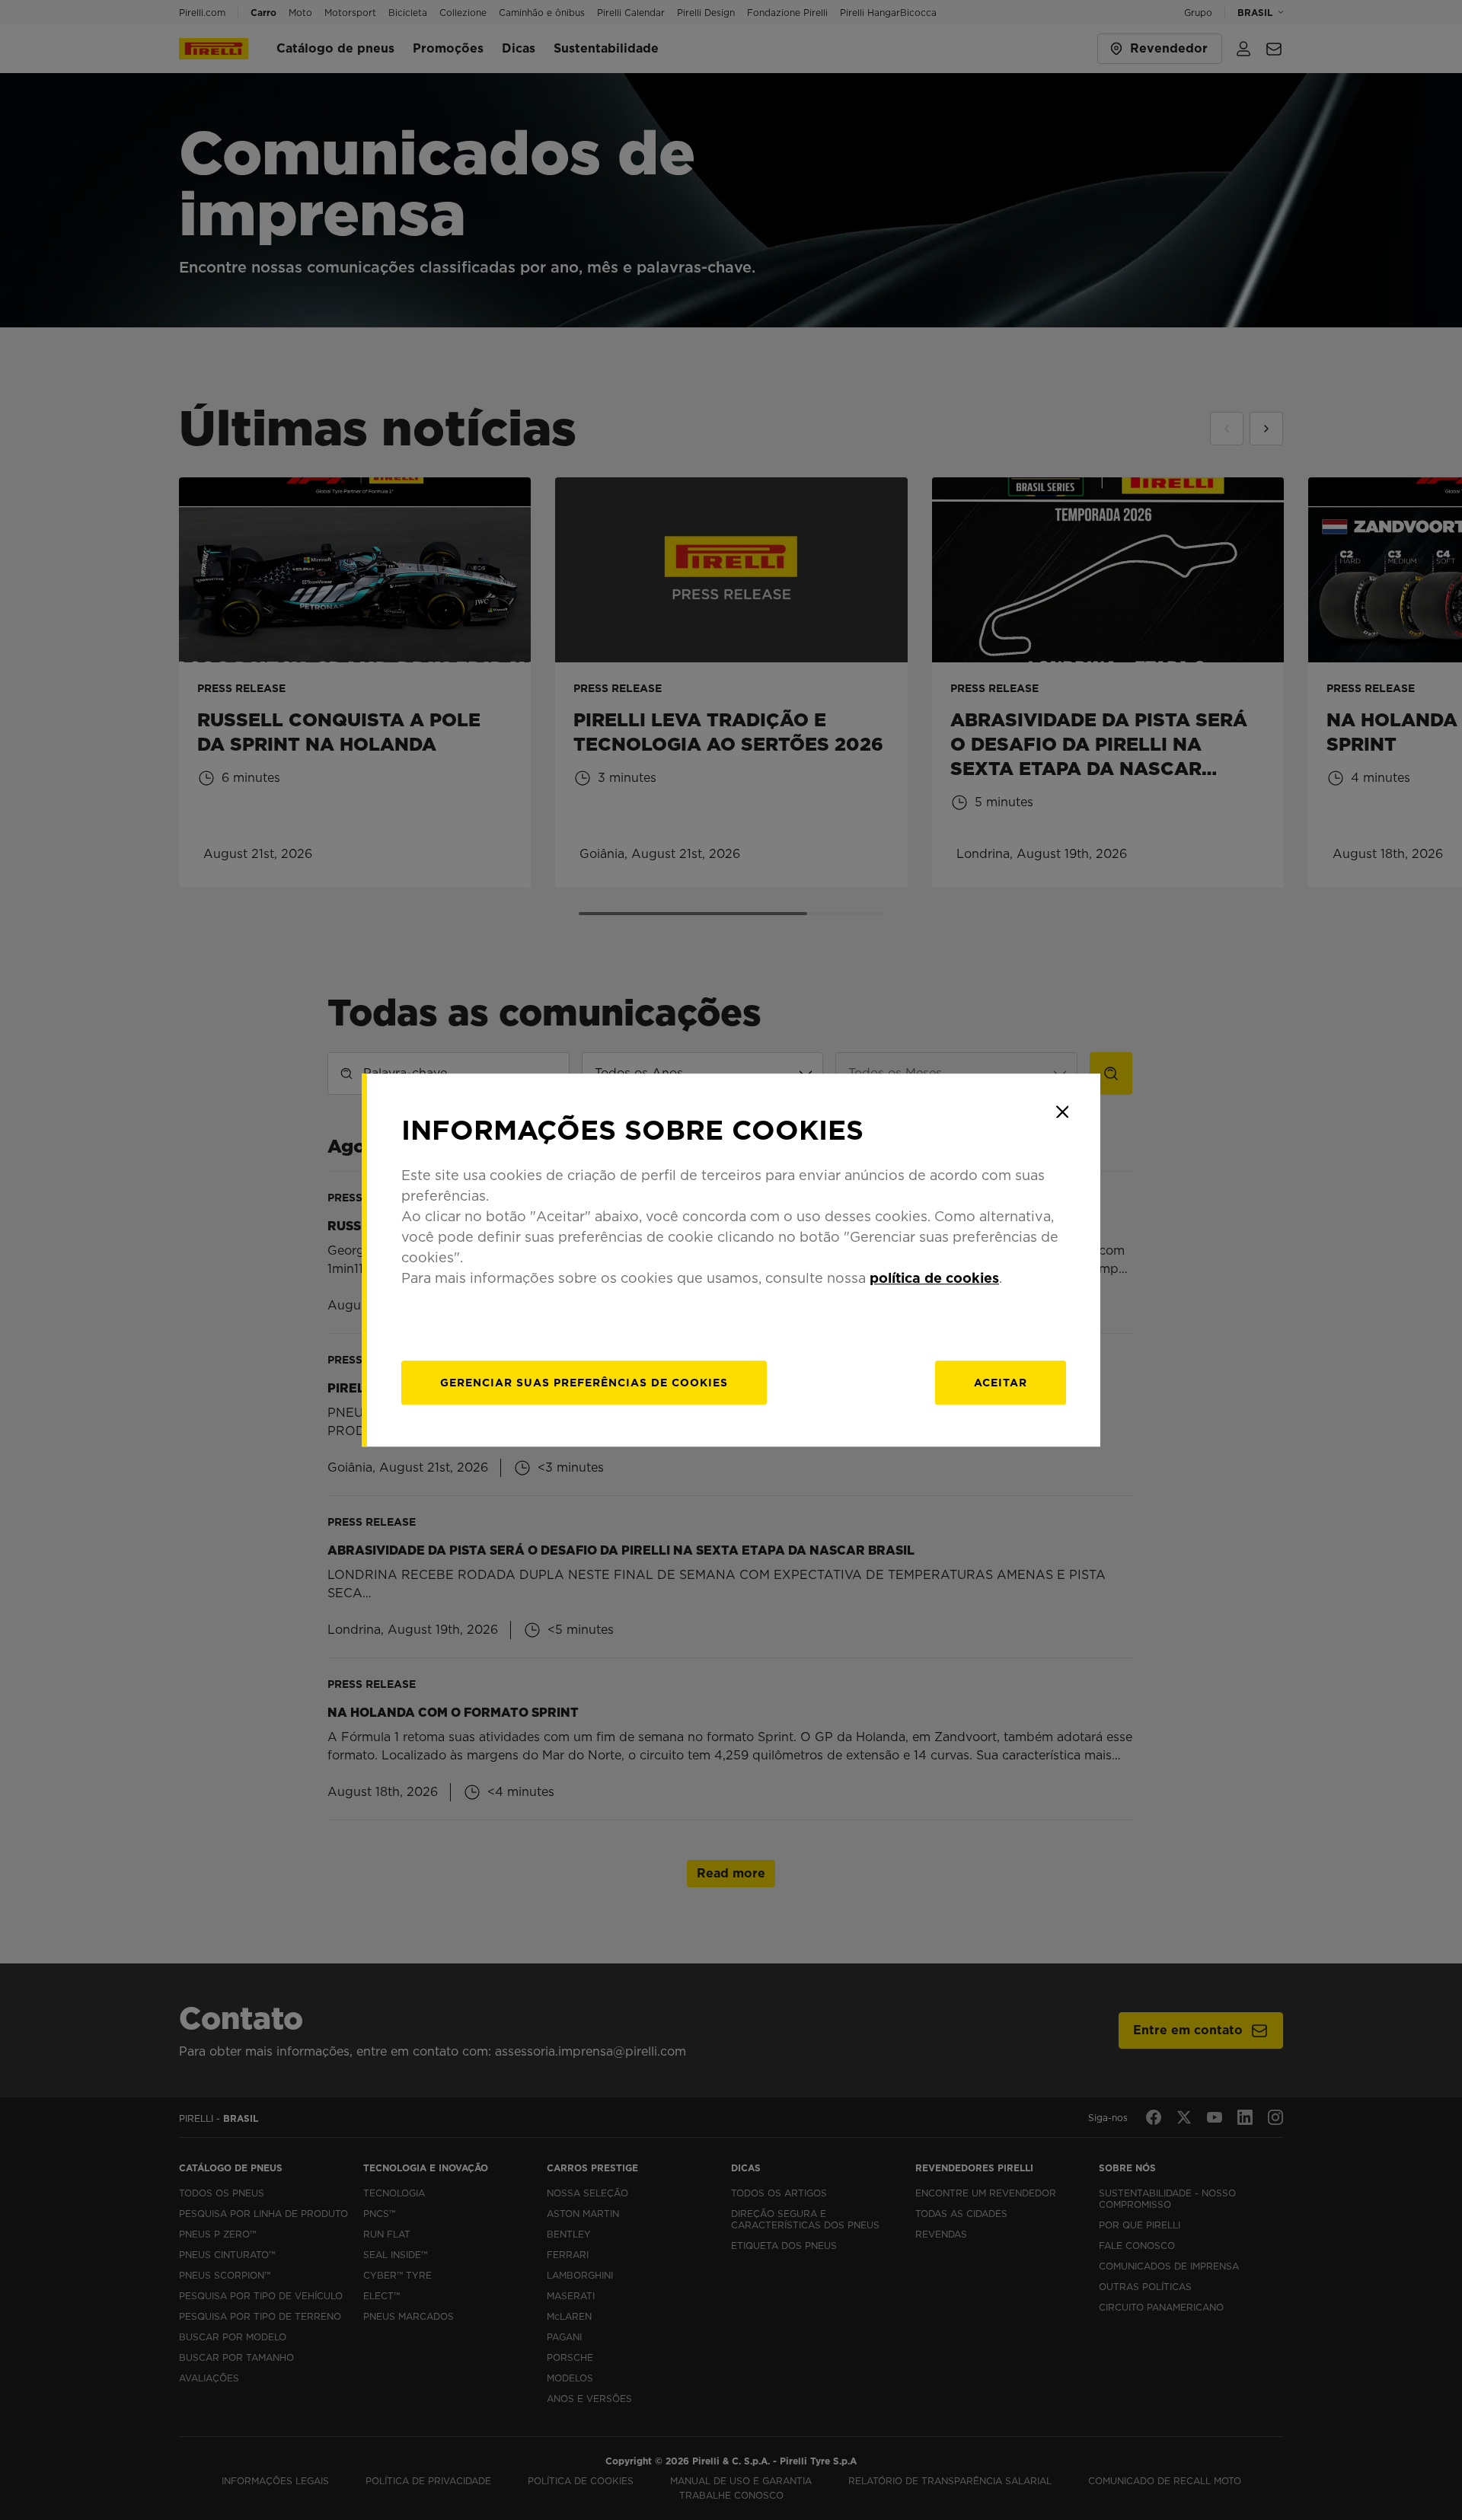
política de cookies (934, 1278)
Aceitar (1001, 1383)
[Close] (1062, 1112)
